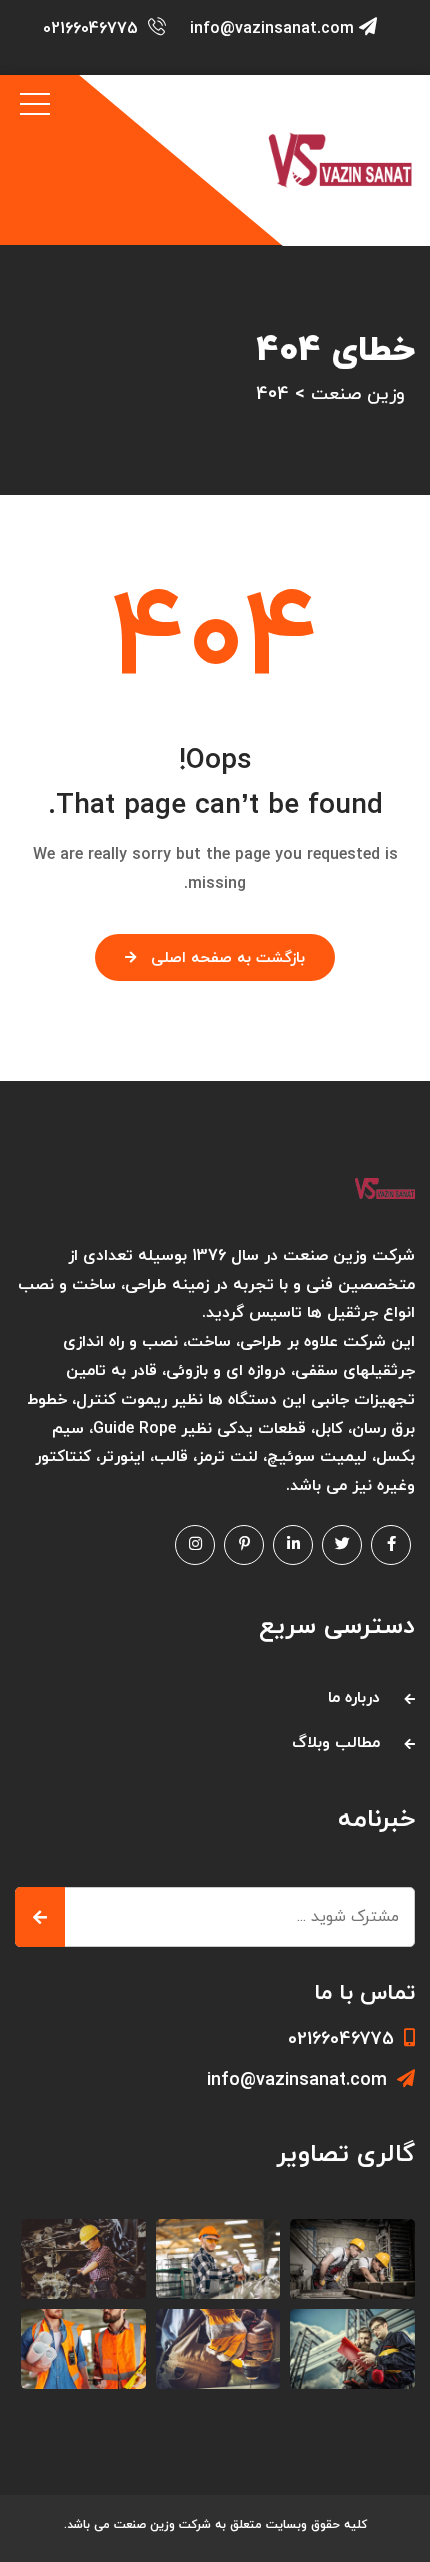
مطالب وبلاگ (336, 1743)
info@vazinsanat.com (272, 29)
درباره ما (354, 1698)
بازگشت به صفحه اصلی (228, 958)
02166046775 (90, 29)
